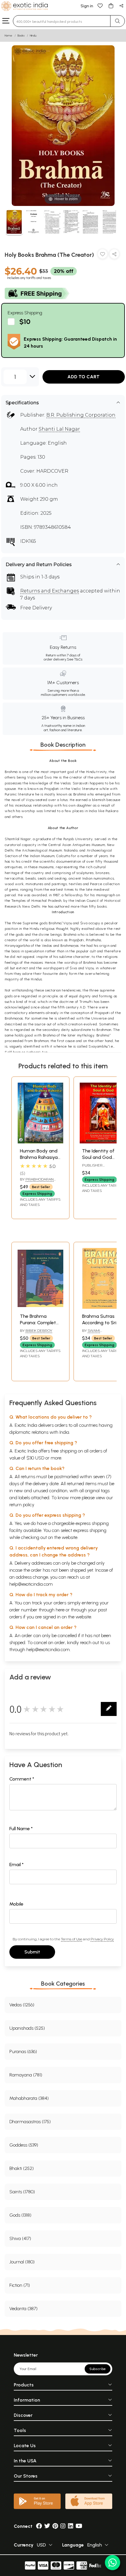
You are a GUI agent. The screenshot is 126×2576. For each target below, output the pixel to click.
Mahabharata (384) (29, 2098)
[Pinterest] (55, 2526)
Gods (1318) (20, 2215)
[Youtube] (79, 2526)
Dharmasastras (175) (30, 2122)
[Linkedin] (71, 2526)
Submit (32, 1952)
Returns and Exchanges (50, 591)
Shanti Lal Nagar (59, 429)
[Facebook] (39, 2526)
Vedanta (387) (23, 2309)
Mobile (16, 1904)
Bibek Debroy (39, 1331)
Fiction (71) (20, 2285)
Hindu (33, 35)
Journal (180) (22, 2262)
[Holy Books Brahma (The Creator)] (14, 223)
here (60, 1610)
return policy (22, 1505)
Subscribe (98, 2369)
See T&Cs (75, 659)
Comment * (22, 1779)
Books (21, 35)
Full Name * (21, 1829)
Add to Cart (84, 377)
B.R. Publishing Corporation (81, 415)
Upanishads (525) (27, 2028)
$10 (25, 321)
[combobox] (62, 21)
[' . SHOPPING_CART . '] (111, 5)
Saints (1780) (22, 2192)
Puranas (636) (23, 2051)
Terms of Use (71, 1939)
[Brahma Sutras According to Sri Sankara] (103, 1307)
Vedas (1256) (22, 2005)
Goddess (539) (24, 2145)
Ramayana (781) (26, 2075)
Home (8, 35)
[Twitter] (47, 2526)
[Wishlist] (100, 5)
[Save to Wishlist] (103, 255)
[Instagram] (63, 2526)
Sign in (87, 6)
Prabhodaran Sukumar (37, 1182)
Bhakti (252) (22, 2168)
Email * (17, 1865)
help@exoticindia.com (31, 1584)
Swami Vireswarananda (99, 1333)
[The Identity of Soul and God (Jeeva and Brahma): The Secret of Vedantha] (103, 1142)
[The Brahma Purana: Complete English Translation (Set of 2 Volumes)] (40, 1307)
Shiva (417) (20, 2238)
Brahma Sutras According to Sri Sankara (99, 1323)
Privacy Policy (102, 1939)
